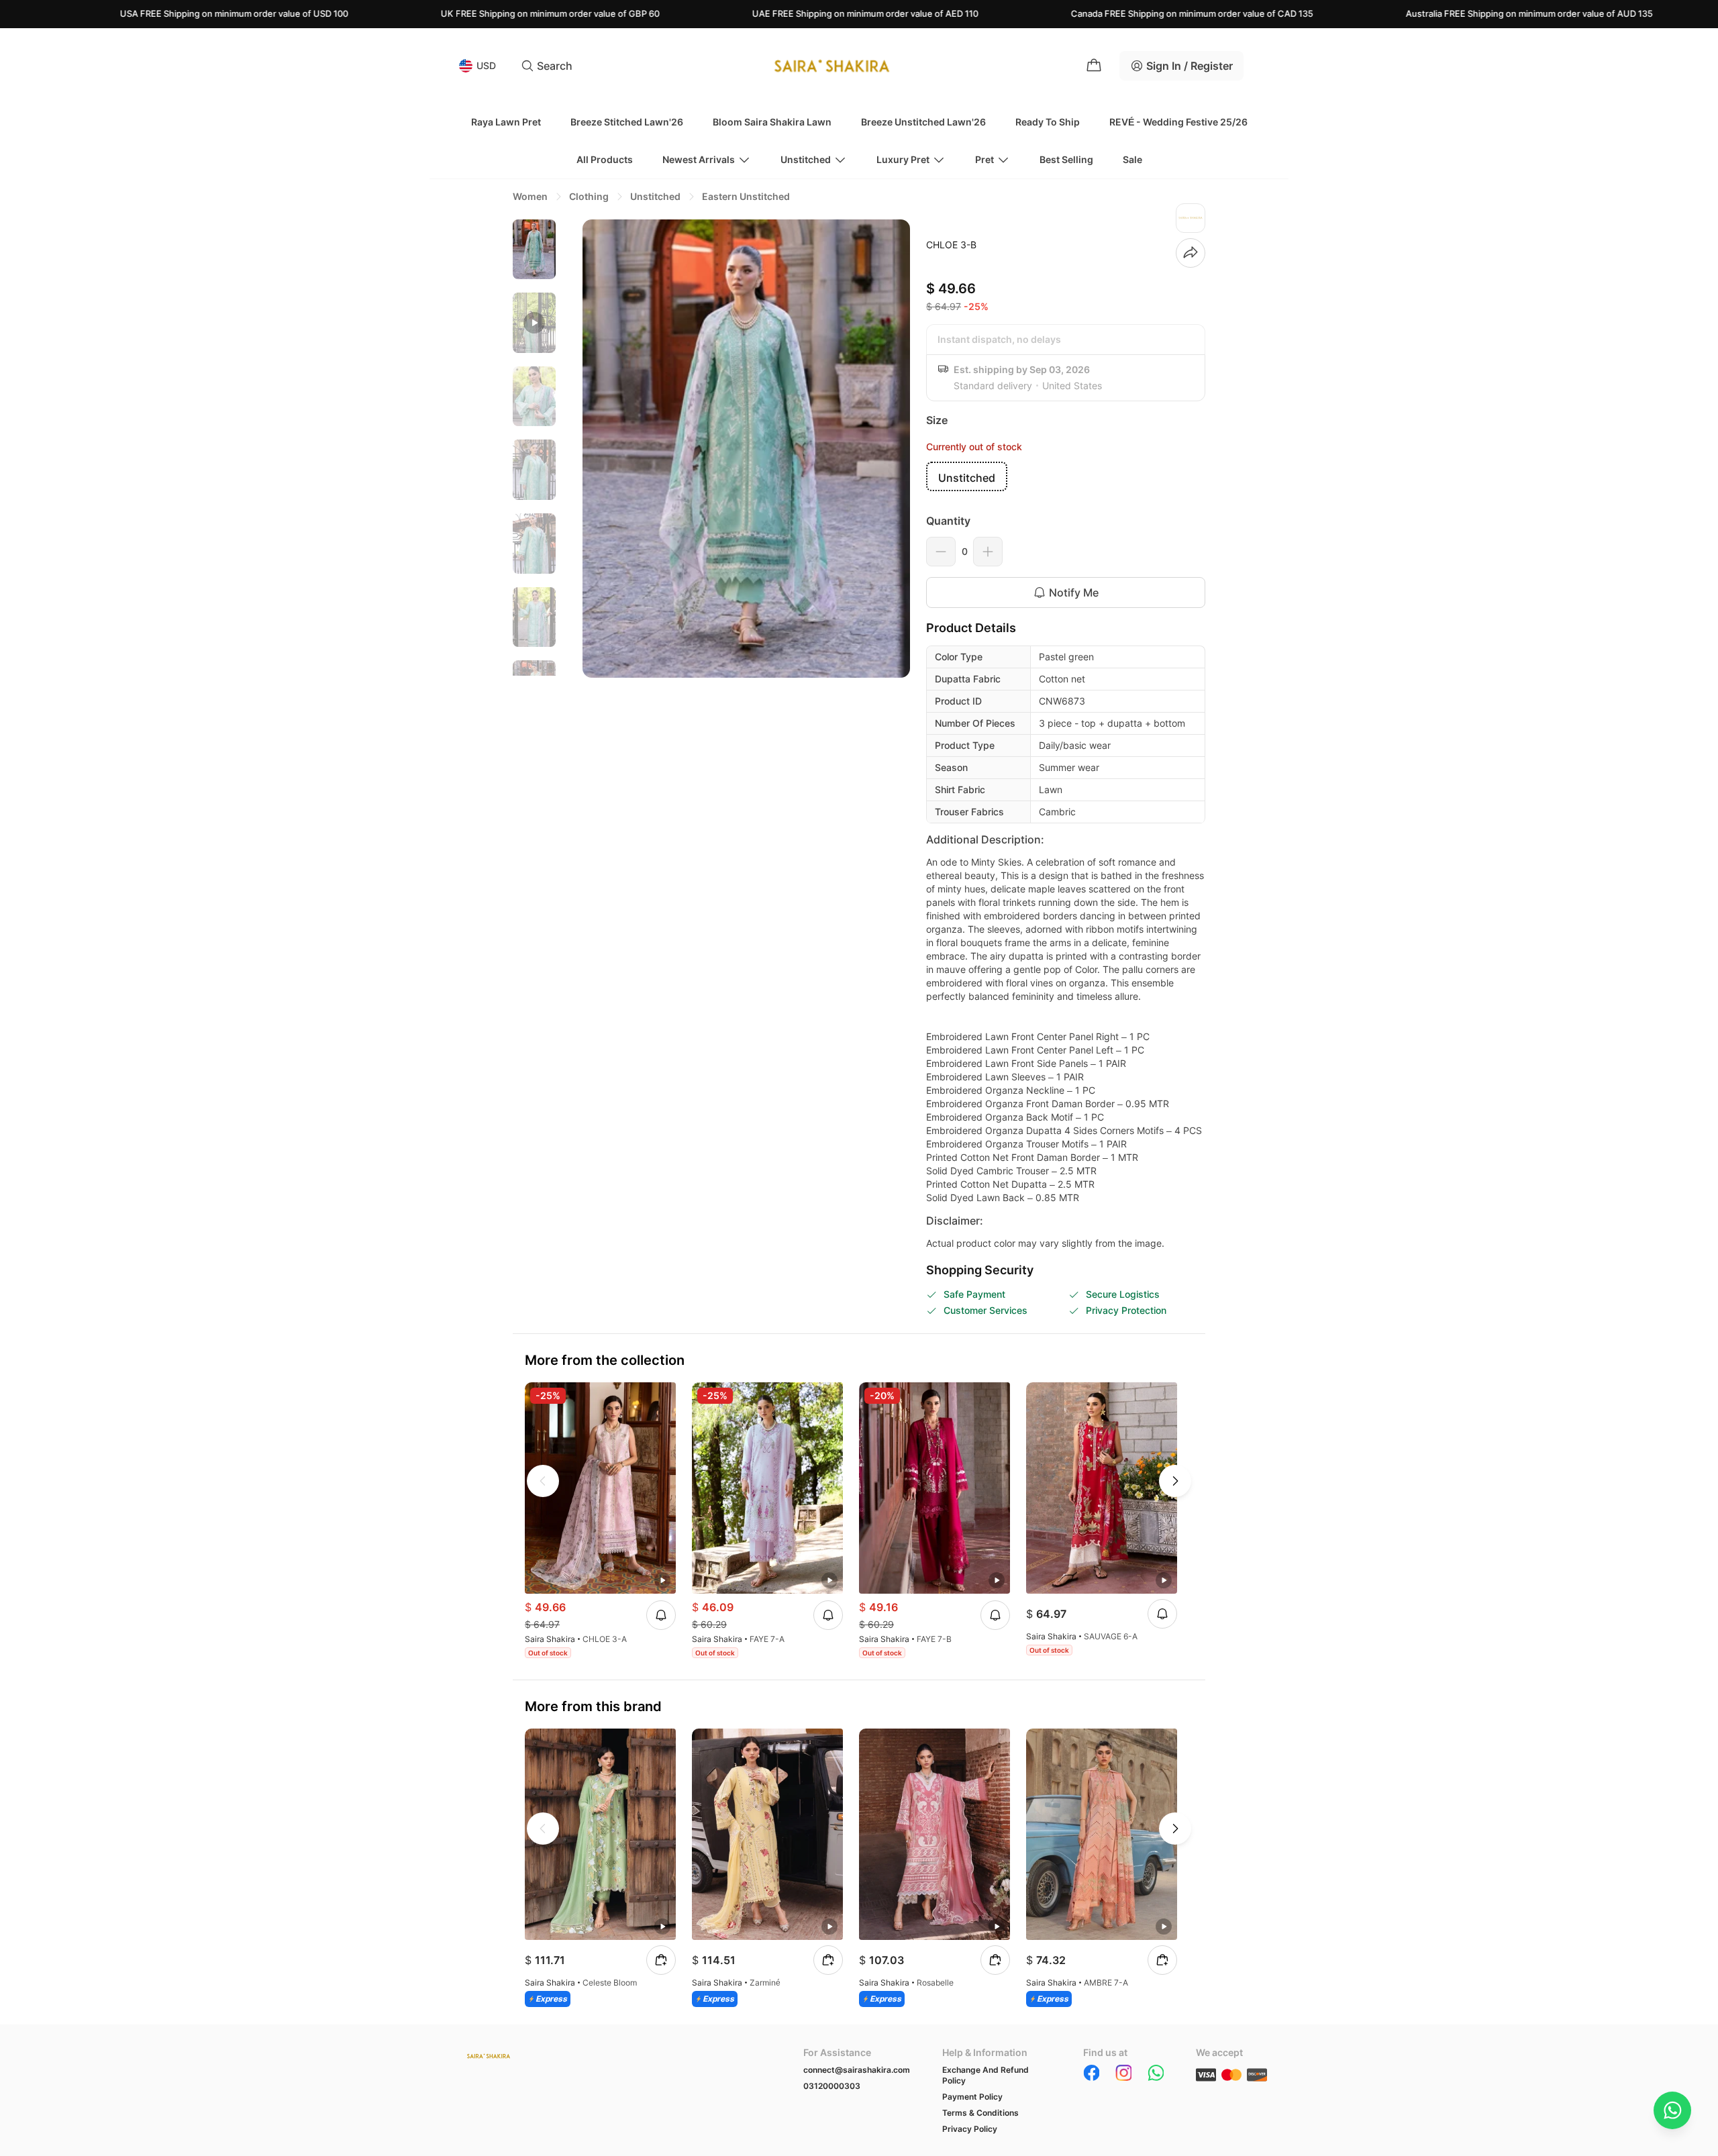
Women (530, 196)
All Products (605, 159)
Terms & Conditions (980, 2113)
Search (555, 66)
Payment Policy (972, 2097)
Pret (984, 159)
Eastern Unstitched (746, 196)
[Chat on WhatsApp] (1672, 2110)
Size (937, 420)
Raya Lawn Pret (506, 122)
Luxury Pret (903, 159)
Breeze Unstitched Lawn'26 (923, 122)
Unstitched (806, 159)
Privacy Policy (970, 2129)
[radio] (967, 476)
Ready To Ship (1048, 122)
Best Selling (1066, 159)
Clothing (589, 196)
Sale (1132, 159)
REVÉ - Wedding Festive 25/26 (1178, 122)
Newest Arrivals (699, 159)
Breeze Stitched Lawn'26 (627, 122)
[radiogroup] (1066, 476)
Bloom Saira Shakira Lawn (772, 122)
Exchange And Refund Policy (986, 2075)
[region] (534, 448)
